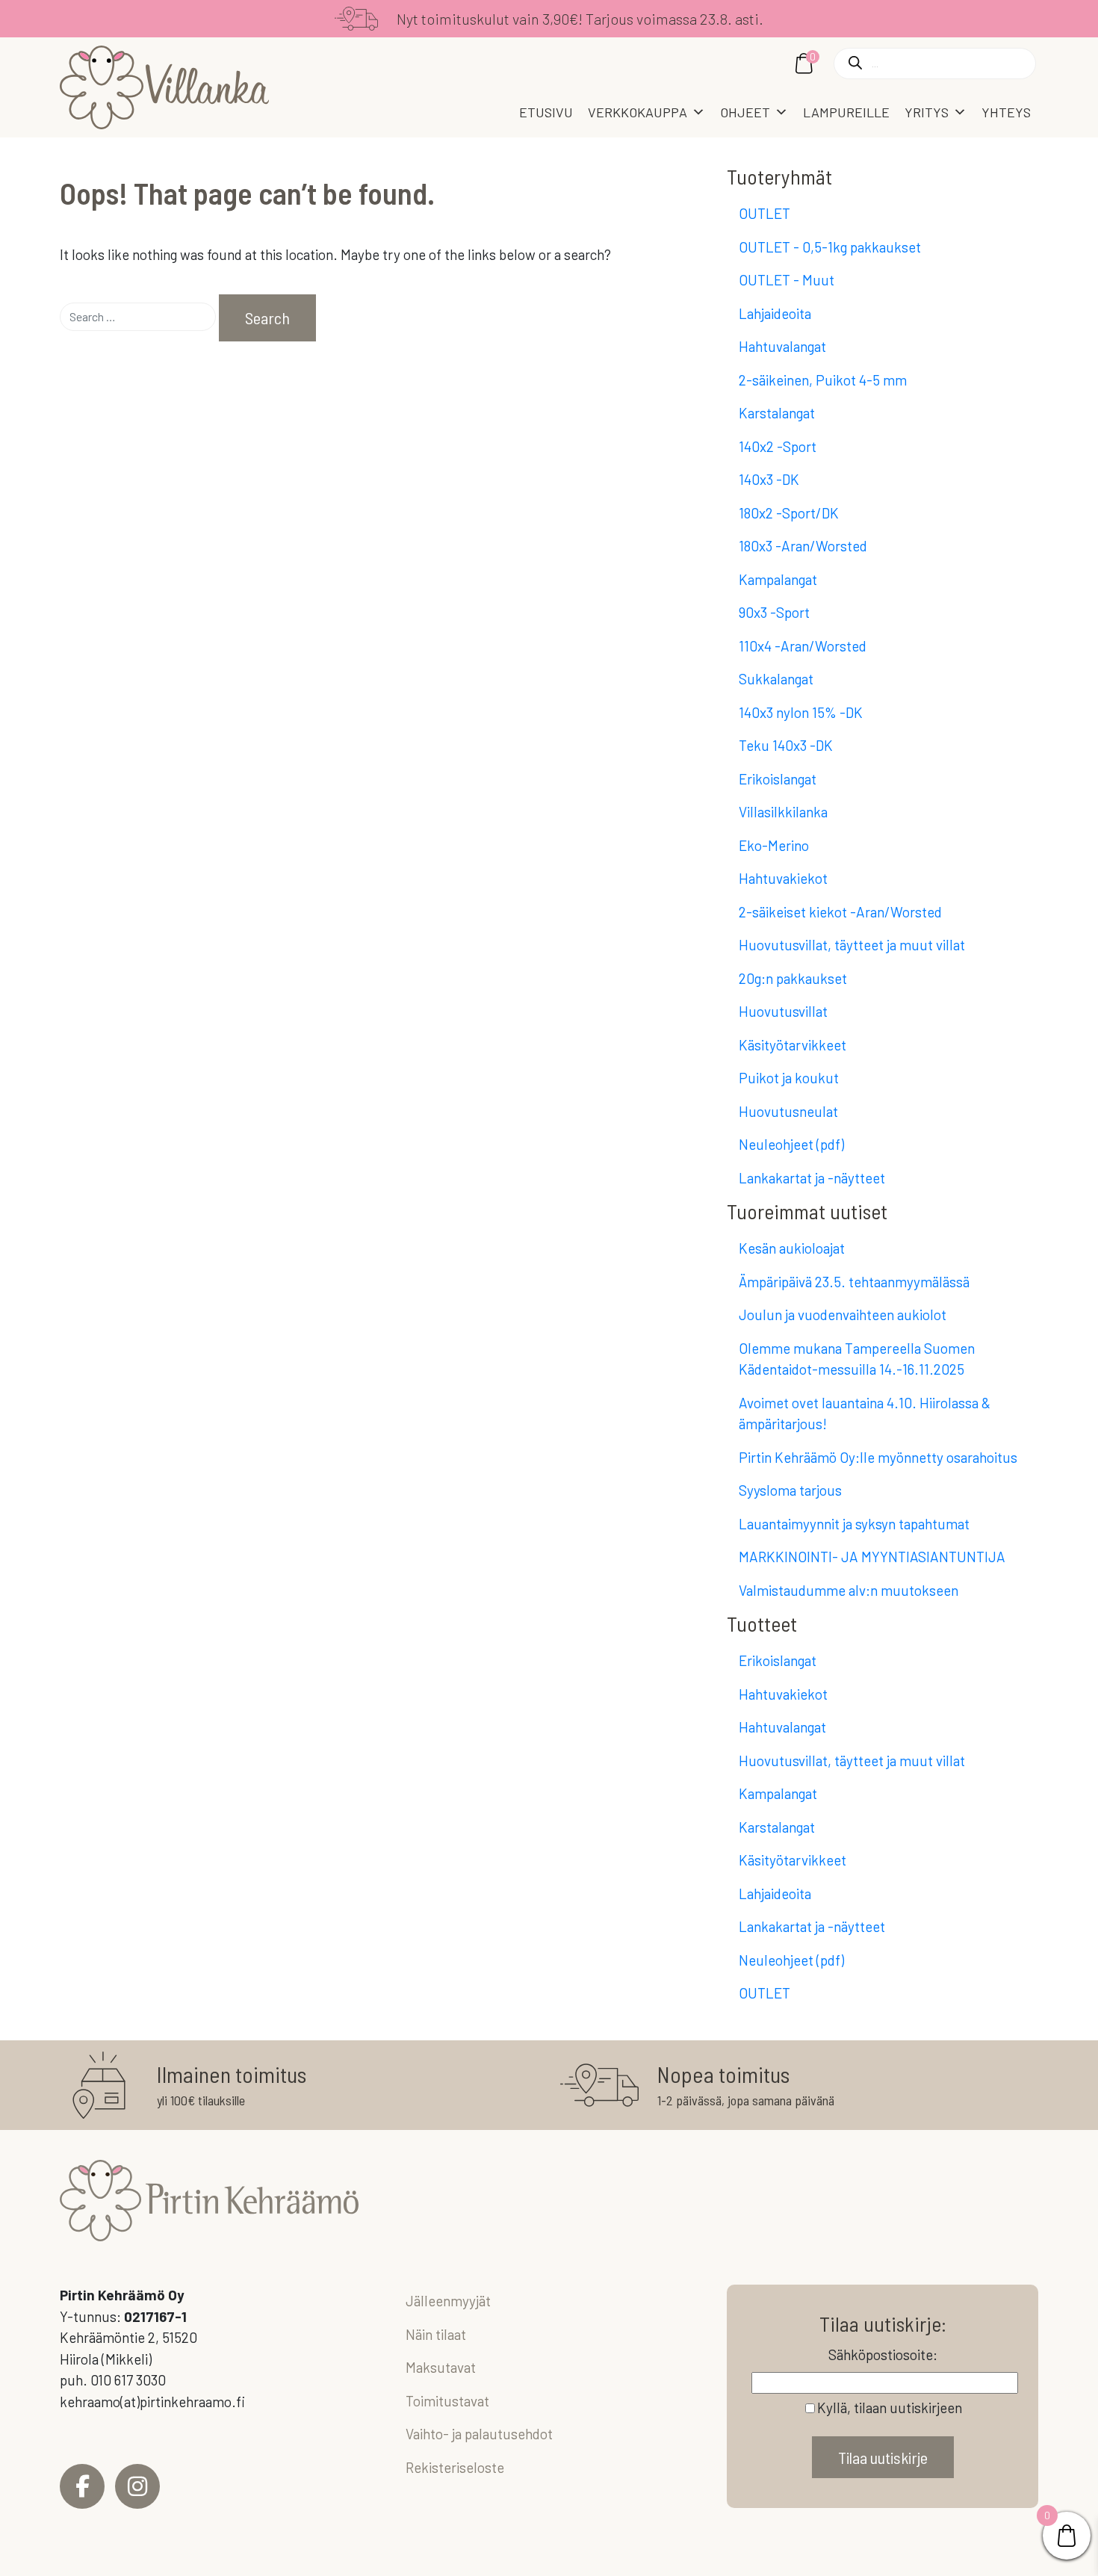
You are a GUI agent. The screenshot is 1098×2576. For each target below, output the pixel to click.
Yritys (927, 112)
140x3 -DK (769, 479)
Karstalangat (777, 413)
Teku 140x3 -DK (786, 745)
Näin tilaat (436, 2334)
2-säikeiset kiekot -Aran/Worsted (840, 912)
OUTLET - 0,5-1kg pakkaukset (830, 247)
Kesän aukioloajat (792, 1248)
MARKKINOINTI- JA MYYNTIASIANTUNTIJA (872, 1557)
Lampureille (846, 112)
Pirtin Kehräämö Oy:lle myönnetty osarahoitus (878, 1457)
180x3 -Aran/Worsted (803, 546)
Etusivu (546, 112)
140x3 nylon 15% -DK (801, 712)
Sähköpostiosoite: (883, 2354)
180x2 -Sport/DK (789, 513)
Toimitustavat (447, 2401)
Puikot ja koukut (789, 1078)
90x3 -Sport (774, 612)
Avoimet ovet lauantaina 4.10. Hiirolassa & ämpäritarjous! (865, 1414)
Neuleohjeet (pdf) (791, 1144)
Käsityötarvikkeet (793, 1045)
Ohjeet (745, 112)
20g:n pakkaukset (793, 978)
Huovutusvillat (783, 1011)
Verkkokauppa (638, 112)
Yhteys (1006, 112)
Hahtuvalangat (782, 346)
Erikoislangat (778, 779)
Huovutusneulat (788, 1111)
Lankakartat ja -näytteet (812, 1178)
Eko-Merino (774, 845)
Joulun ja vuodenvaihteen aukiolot (843, 1315)
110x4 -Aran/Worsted (803, 646)
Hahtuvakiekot (783, 878)
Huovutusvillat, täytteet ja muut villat (852, 945)
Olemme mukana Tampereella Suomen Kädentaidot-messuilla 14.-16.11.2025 (857, 1359)
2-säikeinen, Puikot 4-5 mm (823, 380)
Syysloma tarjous (790, 1490)
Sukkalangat (776, 679)
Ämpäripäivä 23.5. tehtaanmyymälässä (854, 1282)
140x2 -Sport (778, 446)
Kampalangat (778, 579)
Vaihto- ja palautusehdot (479, 2434)
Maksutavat (441, 2367)
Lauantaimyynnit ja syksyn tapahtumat (854, 1524)
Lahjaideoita (775, 313)
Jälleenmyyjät (448, 2301)
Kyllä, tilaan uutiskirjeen (890, 2408)
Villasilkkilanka (783, 812)
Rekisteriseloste (455, 2467)
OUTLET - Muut (787, 280)
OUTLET (764, 213)
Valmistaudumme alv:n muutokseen (849, 1590)
